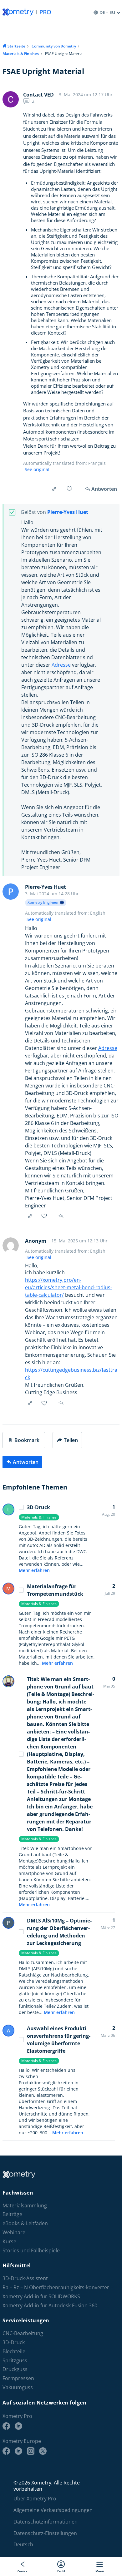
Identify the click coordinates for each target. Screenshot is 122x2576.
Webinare (14, 2233)
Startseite (16, 46)
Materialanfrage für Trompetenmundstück (55, 1590)
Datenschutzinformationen (46, 2522)
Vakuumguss (18, 2387)
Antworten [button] (62, 1216)
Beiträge (12, 2215)
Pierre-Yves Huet (68, 512)
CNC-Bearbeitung (23, 2333)
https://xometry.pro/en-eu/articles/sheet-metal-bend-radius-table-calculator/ (69, 1287)
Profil (61, 2571)
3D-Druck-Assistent (25, 2278)
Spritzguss (15, 2361)
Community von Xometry (54, 46)
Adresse (61, 665)
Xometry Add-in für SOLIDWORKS (41, 2297)
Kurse (9, 2242)
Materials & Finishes (21, 54)
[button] (24, 1440)
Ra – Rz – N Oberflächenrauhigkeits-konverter (56, 2288)
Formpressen (18, 2378)
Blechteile (14, 2352)
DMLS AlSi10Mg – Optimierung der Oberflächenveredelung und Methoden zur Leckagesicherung (59, 1932)
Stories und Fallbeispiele (31, 2251)
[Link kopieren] (54, 489)
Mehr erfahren (34, 1570)
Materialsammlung (25, 2206)
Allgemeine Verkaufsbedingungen (53, 2510)
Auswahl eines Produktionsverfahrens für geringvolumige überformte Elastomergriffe (59, 2040)
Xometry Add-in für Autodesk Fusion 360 (50, 2306)
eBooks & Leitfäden (25, 2223)
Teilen (71, 1440)
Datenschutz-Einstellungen (45, 2533)
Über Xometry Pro (35, 2499)
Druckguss (15, 2370)
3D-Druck (38, 1507)
